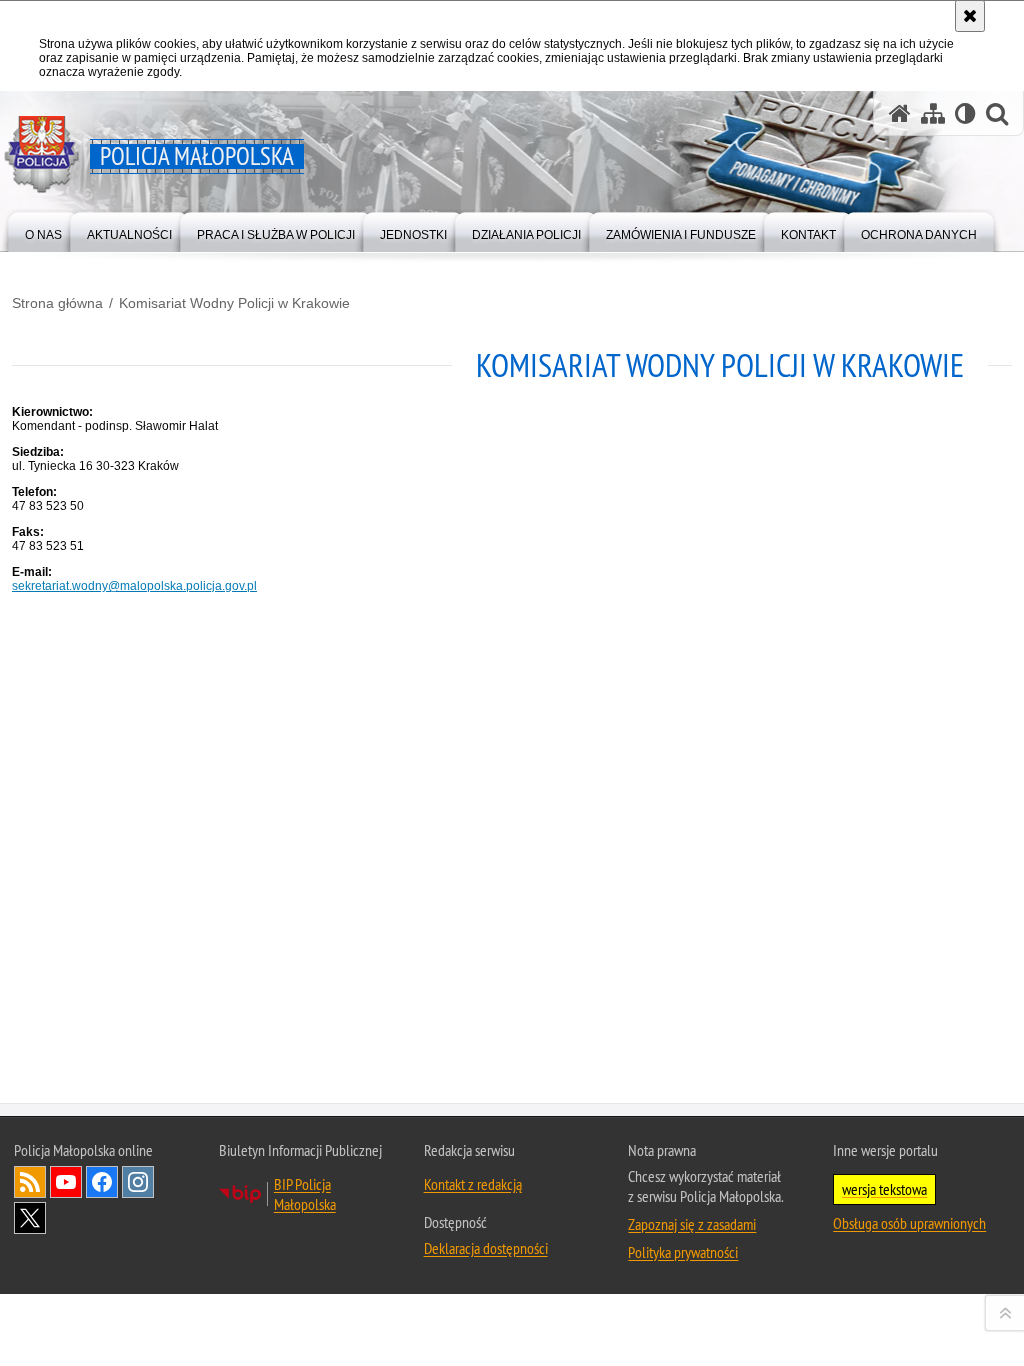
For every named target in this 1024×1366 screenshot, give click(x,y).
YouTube (66, 1182)
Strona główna (57, 303)
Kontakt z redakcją (473, 1184)
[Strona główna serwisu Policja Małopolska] (900, 113)
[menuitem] (43, 230)
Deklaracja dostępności (486, 1248)
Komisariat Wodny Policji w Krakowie (234, 303)
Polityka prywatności (683, 1252)
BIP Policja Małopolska (305, 1194)
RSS (30, 1182)
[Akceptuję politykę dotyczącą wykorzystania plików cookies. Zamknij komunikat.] (970, 16)
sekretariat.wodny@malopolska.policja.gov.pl (134, 586)
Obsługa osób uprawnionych (909, 1223)
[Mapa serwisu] (933, 113)
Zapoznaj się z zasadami (692, 1224)
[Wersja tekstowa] (965, 113)
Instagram (138, 1182)
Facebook (102, 1182)
